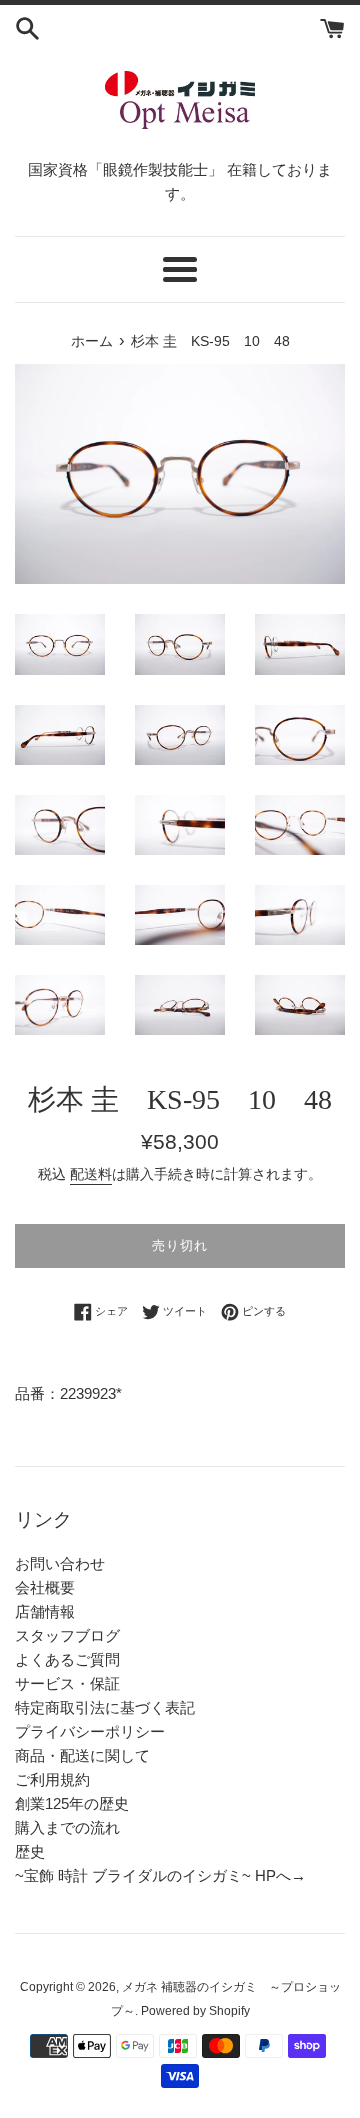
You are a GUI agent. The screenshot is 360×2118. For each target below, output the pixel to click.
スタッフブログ (67, 1635)
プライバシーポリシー (90, 1731)
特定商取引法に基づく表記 (105, 1707)
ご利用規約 (52, 1779)
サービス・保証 (67, 1683)
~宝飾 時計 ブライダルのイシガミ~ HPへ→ (160, 1875)
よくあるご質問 (67, 1659)
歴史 (30, 1851)
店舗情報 (45, 1611)
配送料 (91, 1174)
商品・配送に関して (82, 1755)
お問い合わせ (60, 1563)
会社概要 (45, 1587)
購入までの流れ (67, 1827)
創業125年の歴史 (72, 1803)
